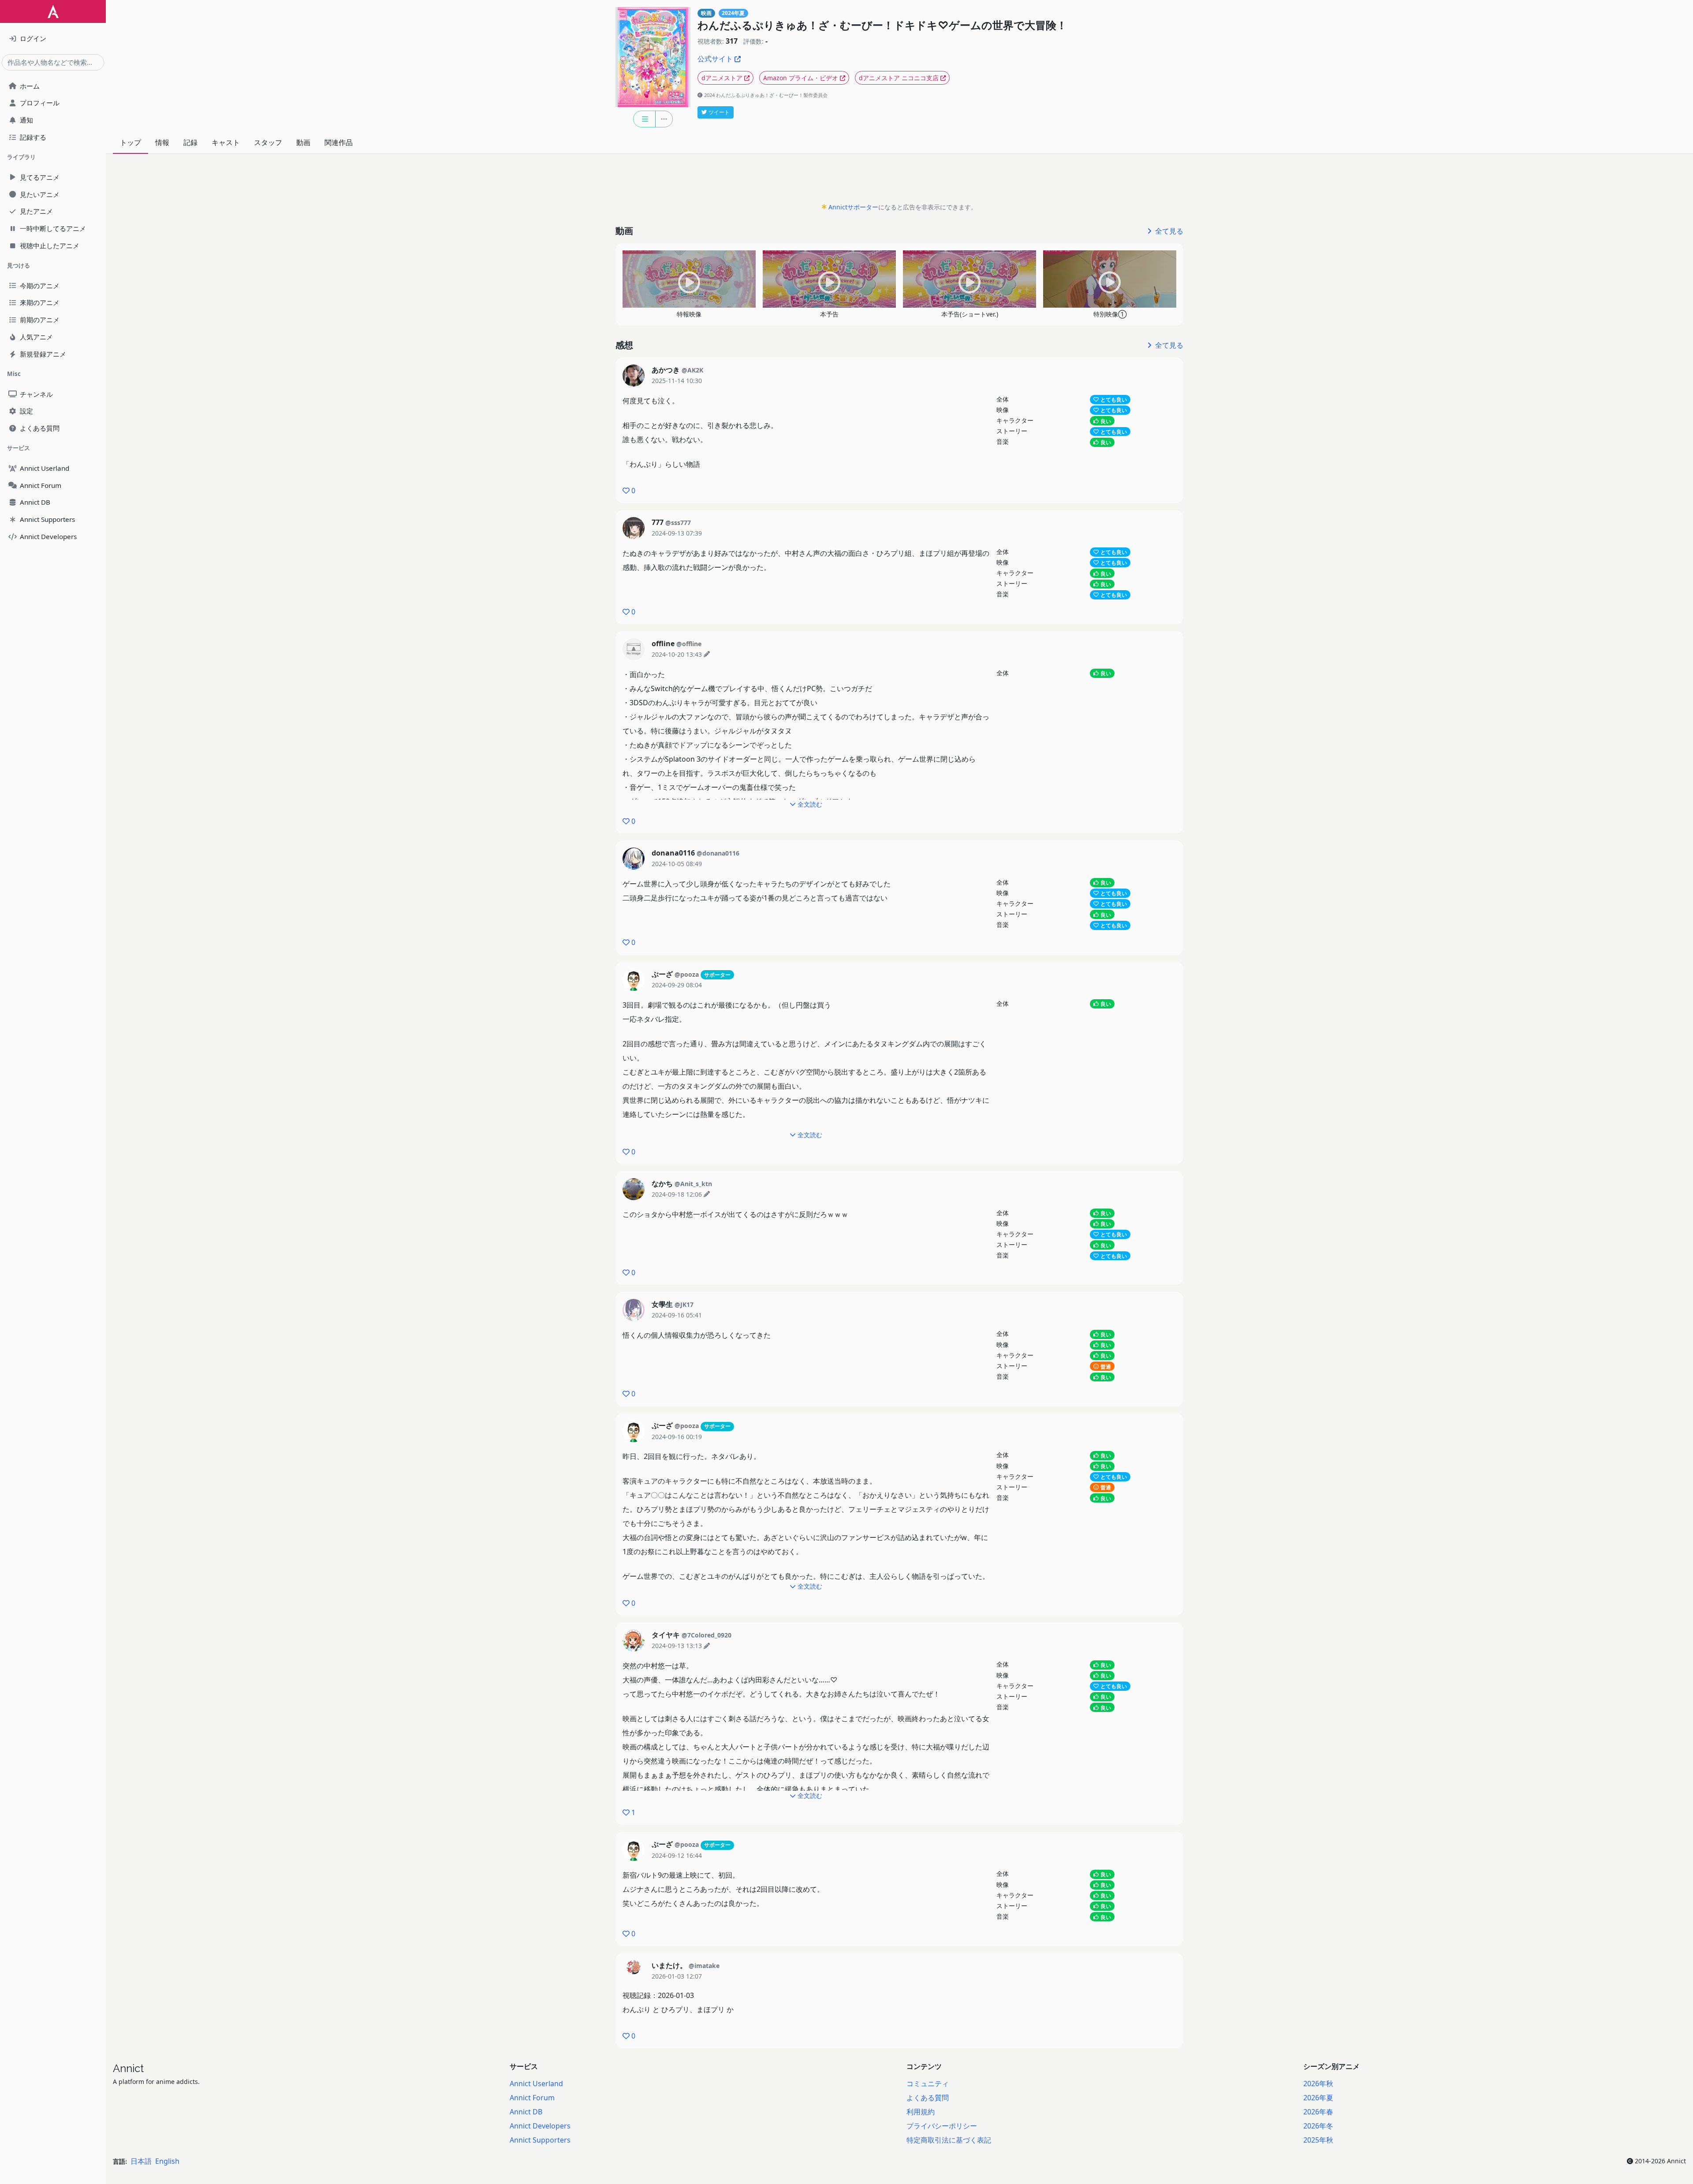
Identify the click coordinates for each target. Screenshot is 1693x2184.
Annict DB (526, 2112)
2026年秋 (1318, 2084)
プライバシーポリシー (942, 2126)
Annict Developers (540, 2126)
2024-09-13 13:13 (677, 1646)
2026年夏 (1318, 2098)
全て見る (1168, 231)
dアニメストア (722, 78)
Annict (128, 2068)
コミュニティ (928, 2084)
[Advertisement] (899, 181)
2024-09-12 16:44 (677, 1855)
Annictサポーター (853, 207)
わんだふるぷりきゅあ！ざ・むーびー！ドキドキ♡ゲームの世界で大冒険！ (882, 25)
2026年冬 (1318, 2126)
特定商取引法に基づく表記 (949, 2140)
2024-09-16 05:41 (677, 1315)
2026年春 (1318, 2112)
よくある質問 (928, 2098)
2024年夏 (733, 13)
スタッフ (268, 142)
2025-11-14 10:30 (677, 381)
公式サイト (715, 59)
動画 (303, 142)
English (167, 2161)
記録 (190, 142)
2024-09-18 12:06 (677, 1194)
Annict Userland (536, 2084)
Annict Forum (532, 2098)
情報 (162, 142)
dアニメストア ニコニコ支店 (899, 78)
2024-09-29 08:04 (677, 985)
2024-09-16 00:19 (677, 1437)
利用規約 (921, 2112)
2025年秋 (1318, 2140)
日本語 (141, 2161)
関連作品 (339, 142)
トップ (131, 142)
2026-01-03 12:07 (677, 1976)
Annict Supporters (540, 2140)
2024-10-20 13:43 (677, 654)
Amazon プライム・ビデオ (801, 78)
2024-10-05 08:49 (677, 864)
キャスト (226, 142)
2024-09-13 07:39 (677, 533)
